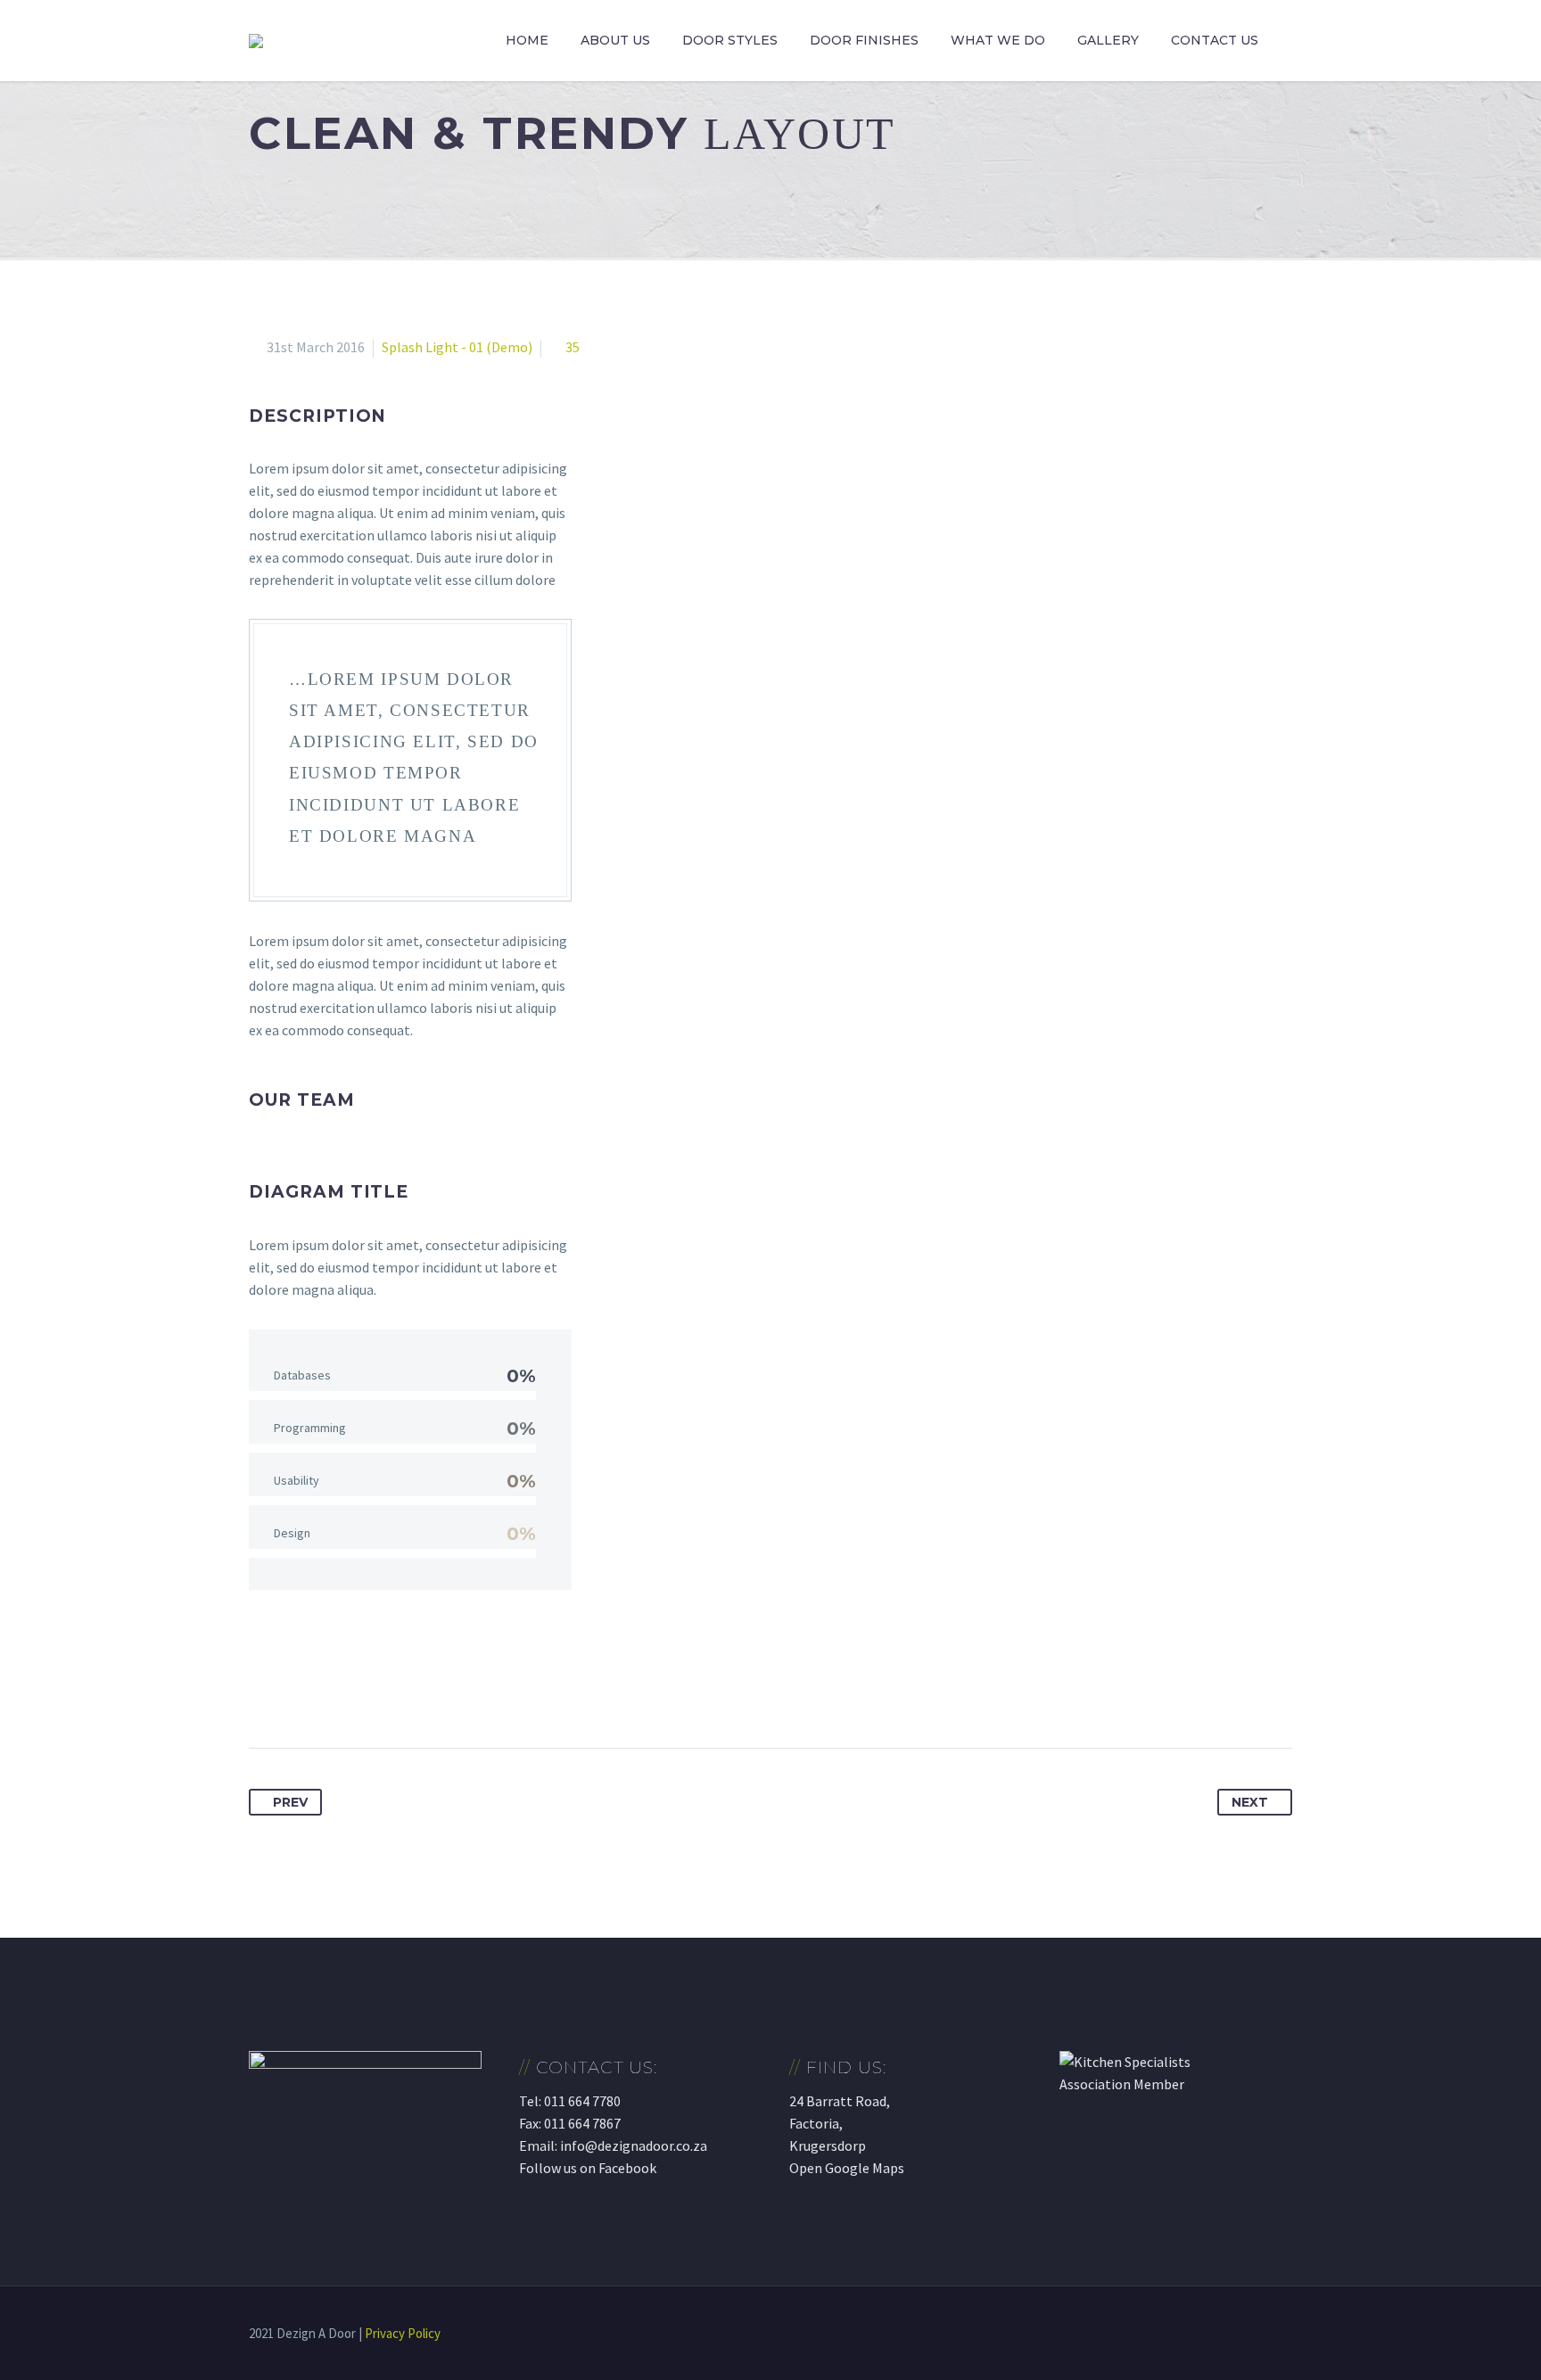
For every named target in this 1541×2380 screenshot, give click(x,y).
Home (527, 40)
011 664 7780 (582, 2101)
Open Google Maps (847, 2168)
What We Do (998, 40)
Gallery (1108, 40)
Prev (290, 1802)
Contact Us (1215, 40)
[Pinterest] (330, 1692)
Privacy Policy (403, 2333)
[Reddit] (429, 1692)
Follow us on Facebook (588, 2168)
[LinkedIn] (396, 1692)
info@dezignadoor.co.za (634, 2145)
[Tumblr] (363, 1692)
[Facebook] (264, 1692)
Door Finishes (864, 40)
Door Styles (730, 40)
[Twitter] (297, 1692)
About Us (615, 40)
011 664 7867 (582, 2123)
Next (1250, 1802)
